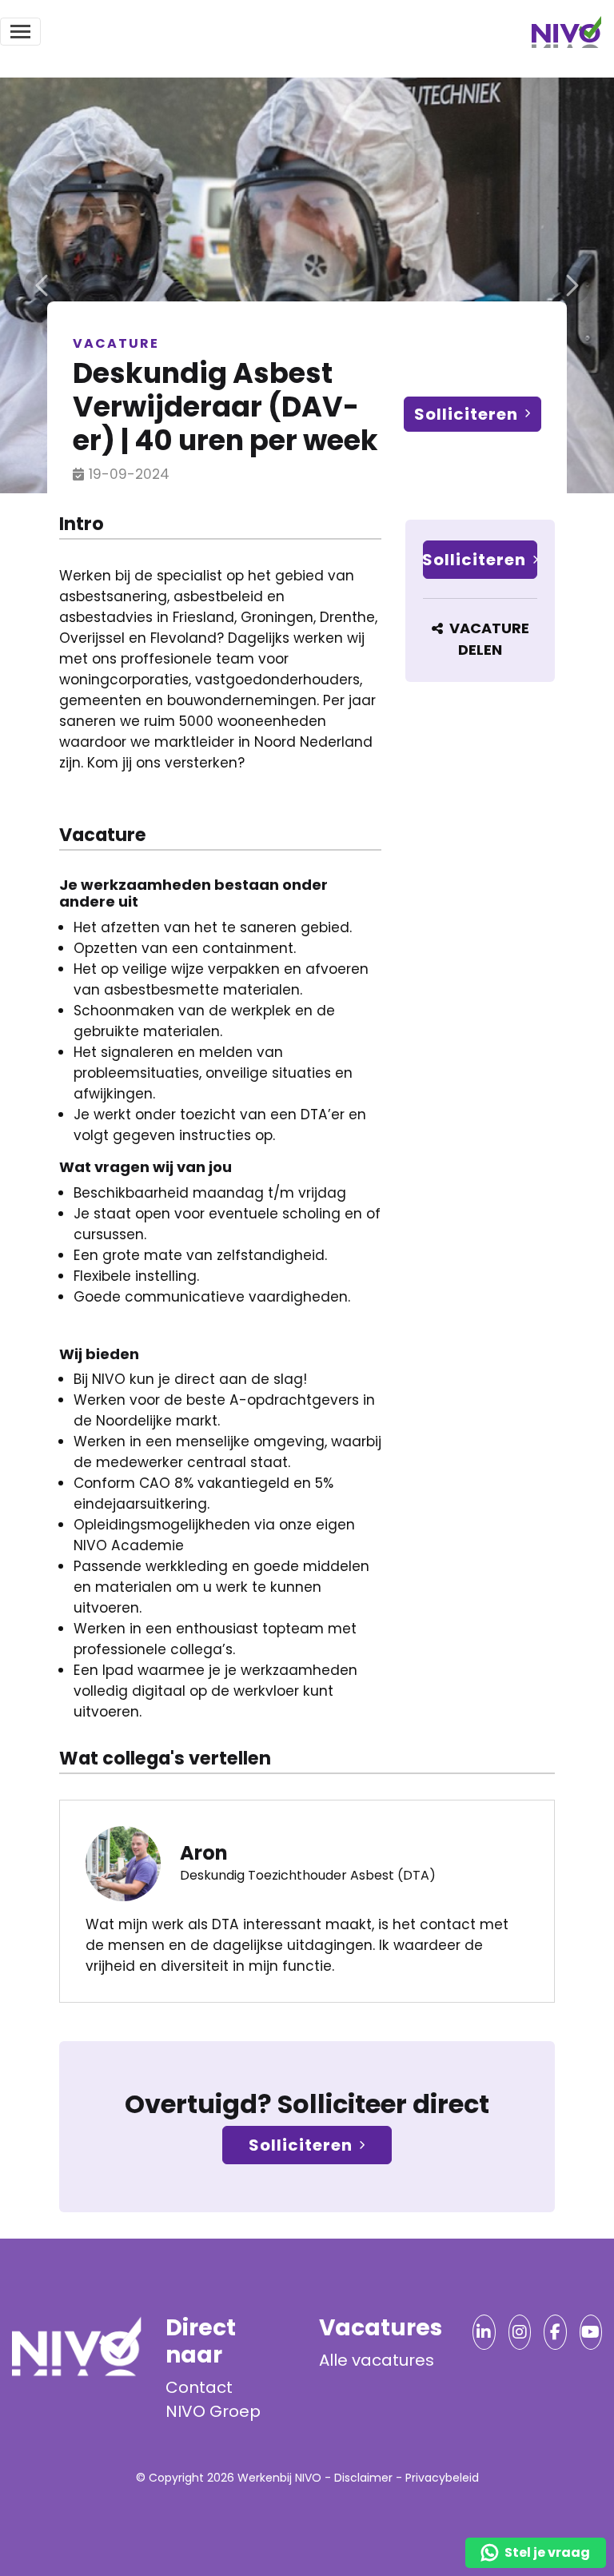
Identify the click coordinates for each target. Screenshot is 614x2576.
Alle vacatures (377, 2360)
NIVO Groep (213, 2411)
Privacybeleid (442, 2478)
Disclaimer (363, 2478)
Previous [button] (43, 285)
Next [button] (571, 285)
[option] (307, 285)
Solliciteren (466, 414)
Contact (199, 2387)
